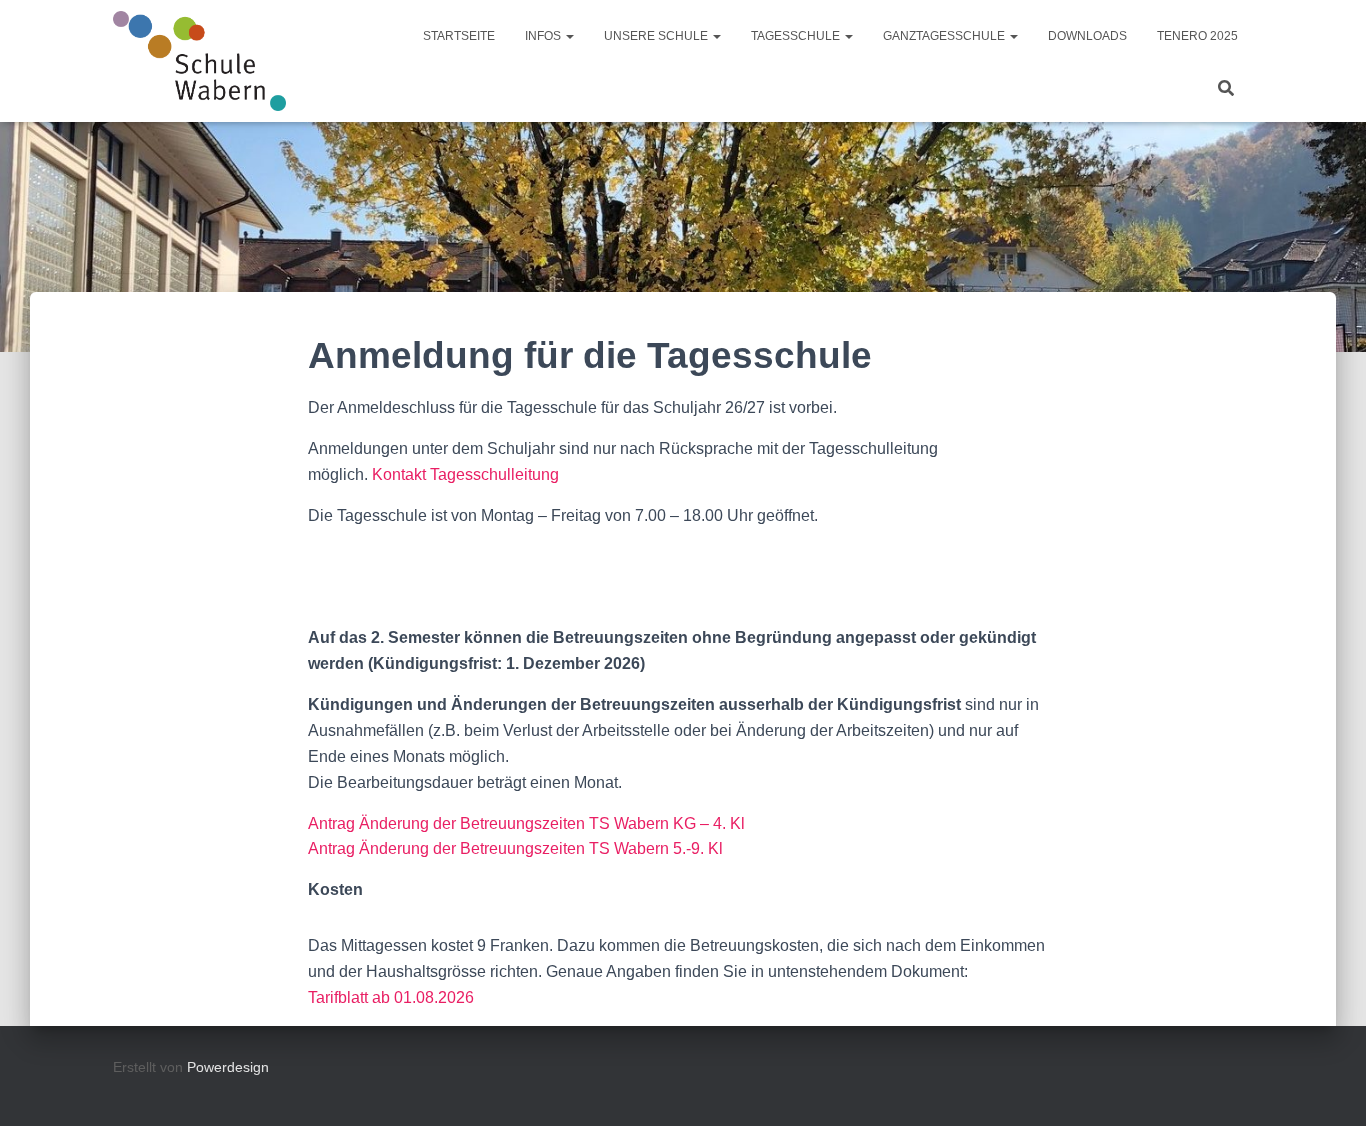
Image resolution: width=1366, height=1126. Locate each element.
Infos (544, 36)
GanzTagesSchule (945, 36)
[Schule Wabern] (199, 61)
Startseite (459, 36)
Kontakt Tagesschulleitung (465, 474)
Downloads (1087, 36)
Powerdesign (228, 1067)
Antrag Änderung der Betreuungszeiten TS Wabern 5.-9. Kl (515, 848)
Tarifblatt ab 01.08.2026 (391, 997)
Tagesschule (797, 36)
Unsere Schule (657, 36)
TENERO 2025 (1197, 36)
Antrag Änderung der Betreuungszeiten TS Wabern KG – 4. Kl (526, 823)
